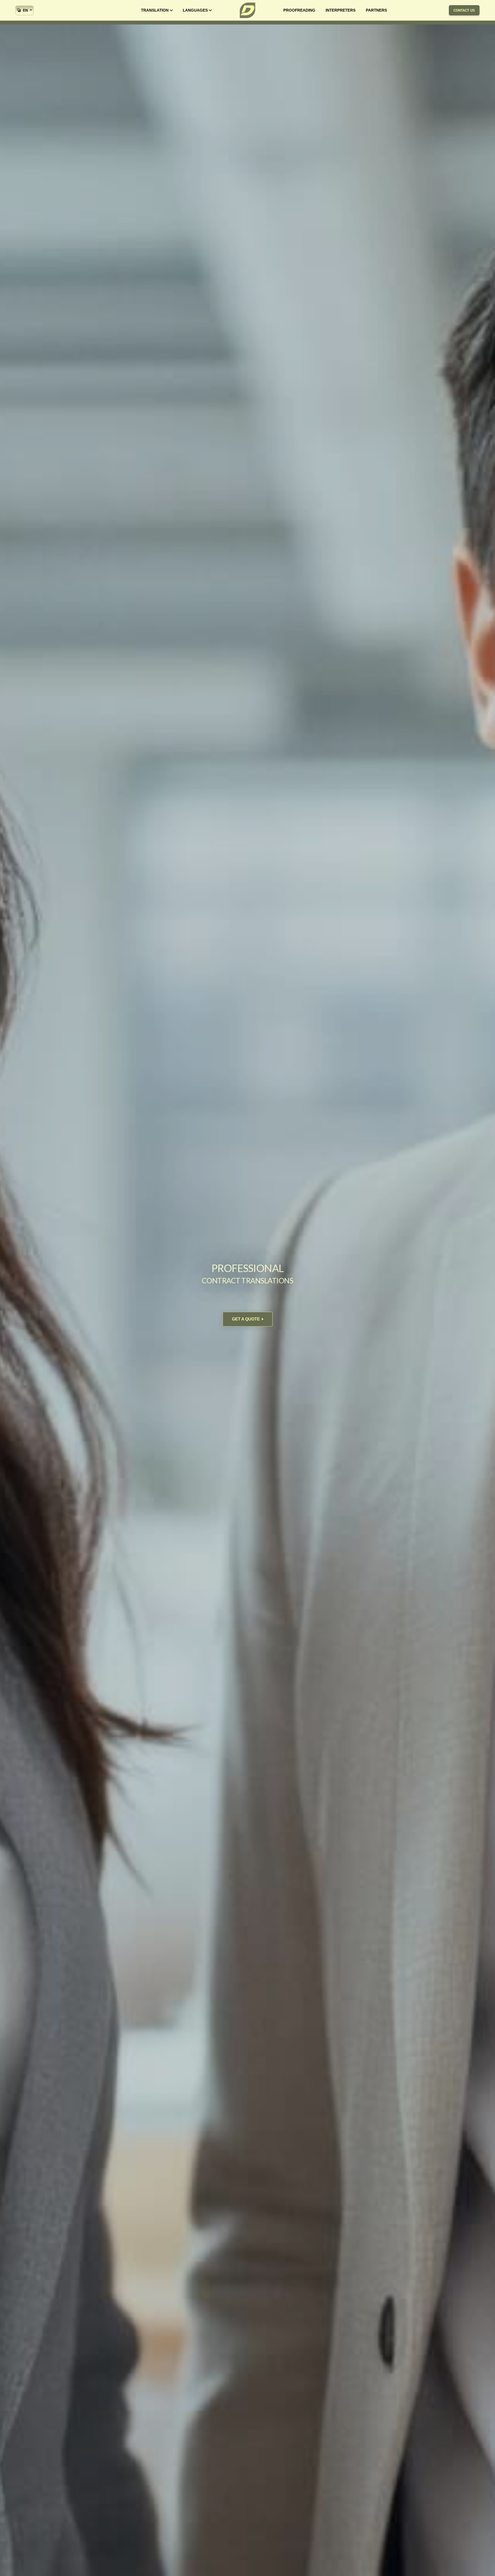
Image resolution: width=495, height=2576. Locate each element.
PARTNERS (376, 10)
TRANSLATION (155, 10)
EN (25, 10)
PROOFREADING (299, 10)
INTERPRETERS (341, 10)
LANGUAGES (195, 10)
